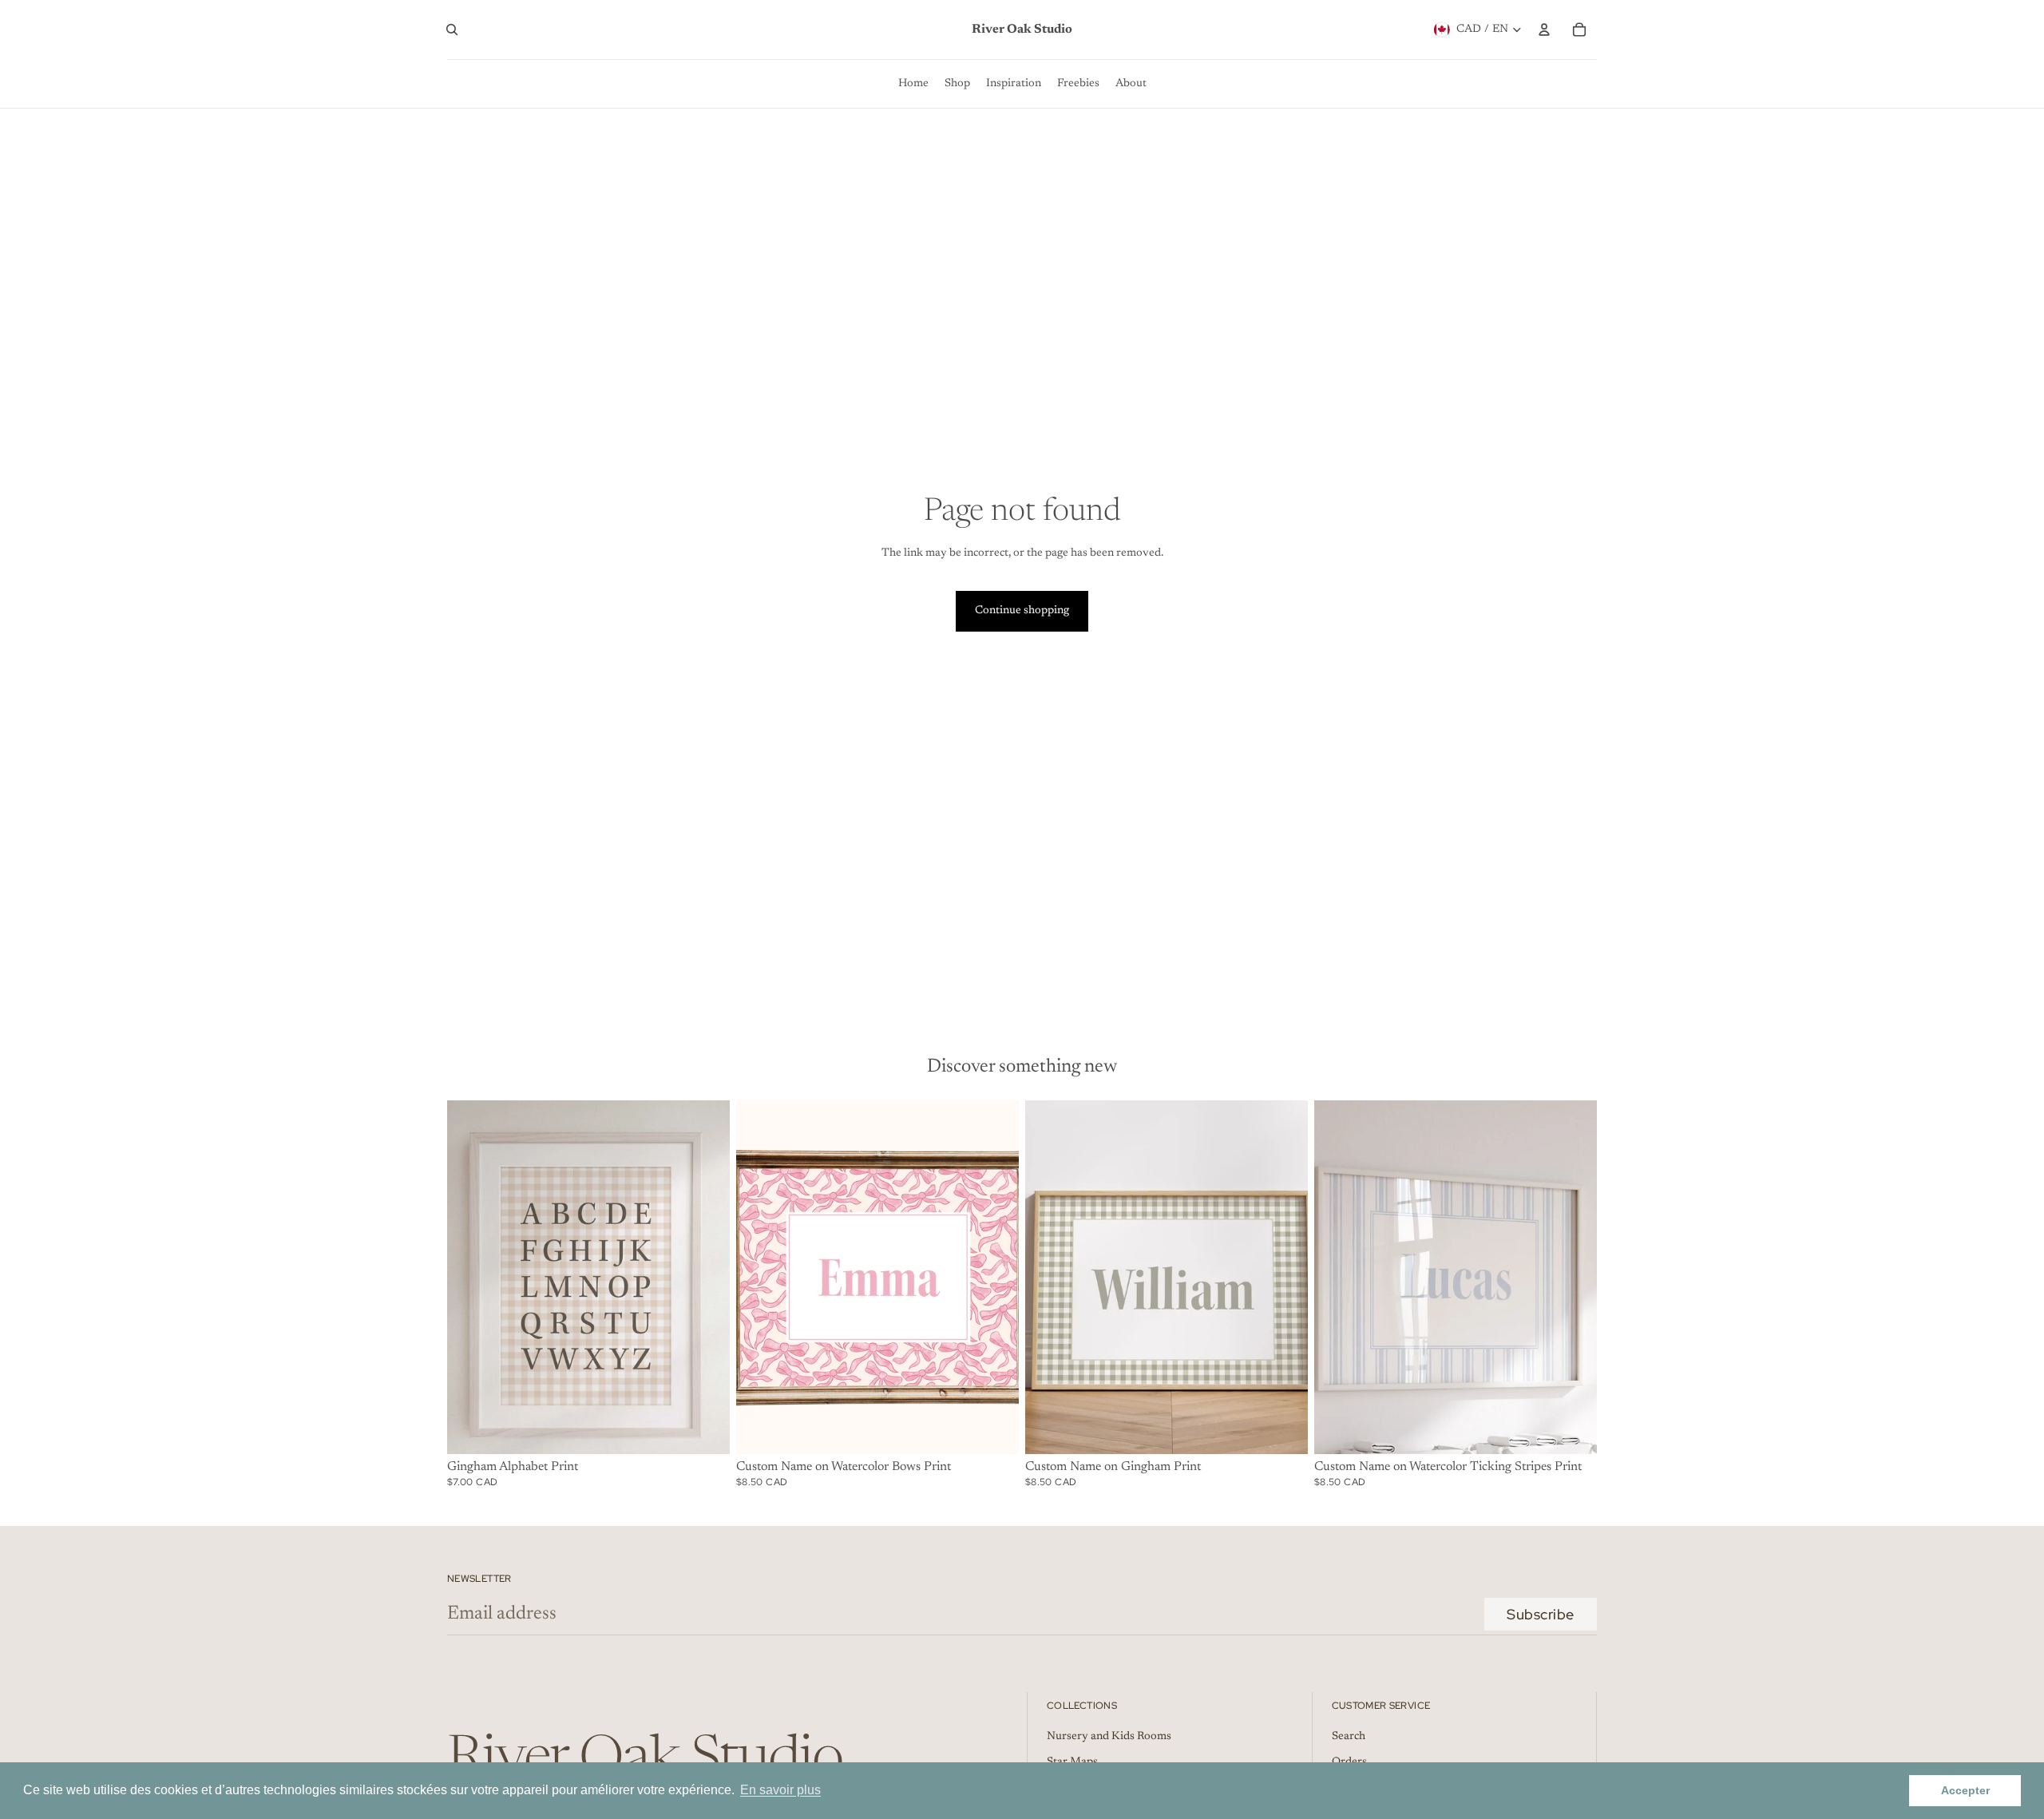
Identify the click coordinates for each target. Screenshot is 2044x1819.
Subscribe (1541, 1614)
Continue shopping (1022, 611)
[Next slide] (706, 1277)
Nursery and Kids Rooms (1109, 1737)
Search (1349, 1737)
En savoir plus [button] (780, 1790)
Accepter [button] (1965, 1790)
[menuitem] (913, 84)
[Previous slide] (471, 1277)
